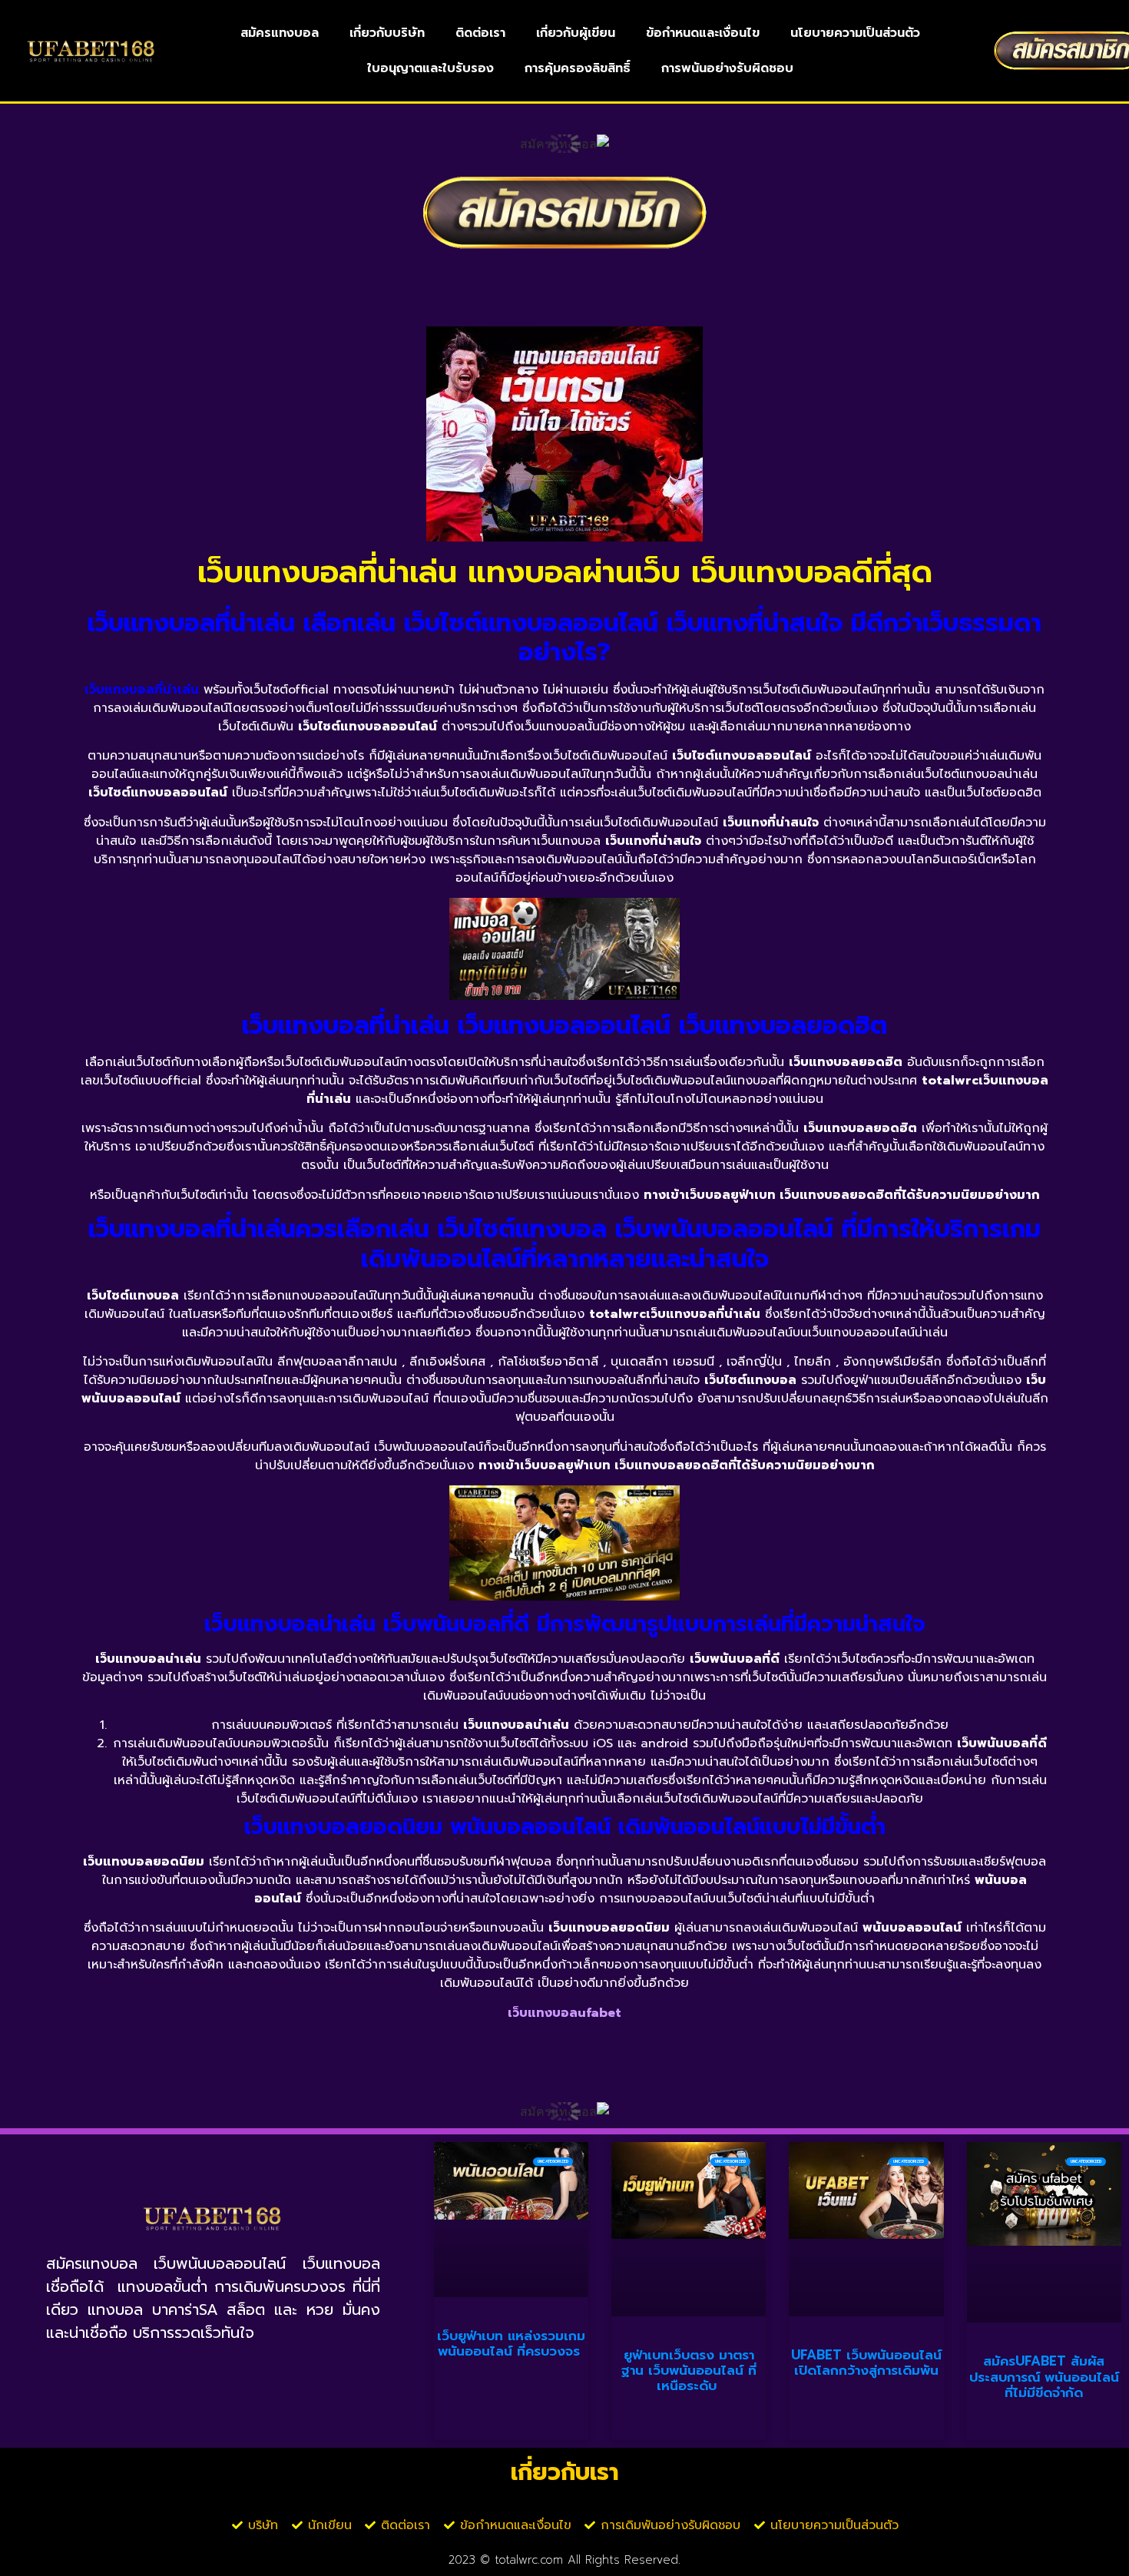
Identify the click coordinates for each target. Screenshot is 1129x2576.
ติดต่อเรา (480, 33)
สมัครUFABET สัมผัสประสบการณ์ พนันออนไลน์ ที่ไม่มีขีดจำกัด (1044, 2377)
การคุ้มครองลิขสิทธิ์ (578, 68)
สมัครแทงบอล (280, 33)
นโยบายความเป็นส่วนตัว (855, 33)
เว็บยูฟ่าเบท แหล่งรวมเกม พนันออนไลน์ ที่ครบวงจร (511, 2343)
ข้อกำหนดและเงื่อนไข (703, 33)
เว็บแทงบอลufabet (564, 2013)
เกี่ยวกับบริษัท (387, 33)
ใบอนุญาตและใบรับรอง (430, 68)
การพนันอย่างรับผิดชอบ (727, 68)
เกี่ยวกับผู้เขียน (576, 33)
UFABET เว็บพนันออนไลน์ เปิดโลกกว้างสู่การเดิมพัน (866, 2362)
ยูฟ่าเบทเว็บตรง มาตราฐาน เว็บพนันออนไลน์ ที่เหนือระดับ (689, 2371)
